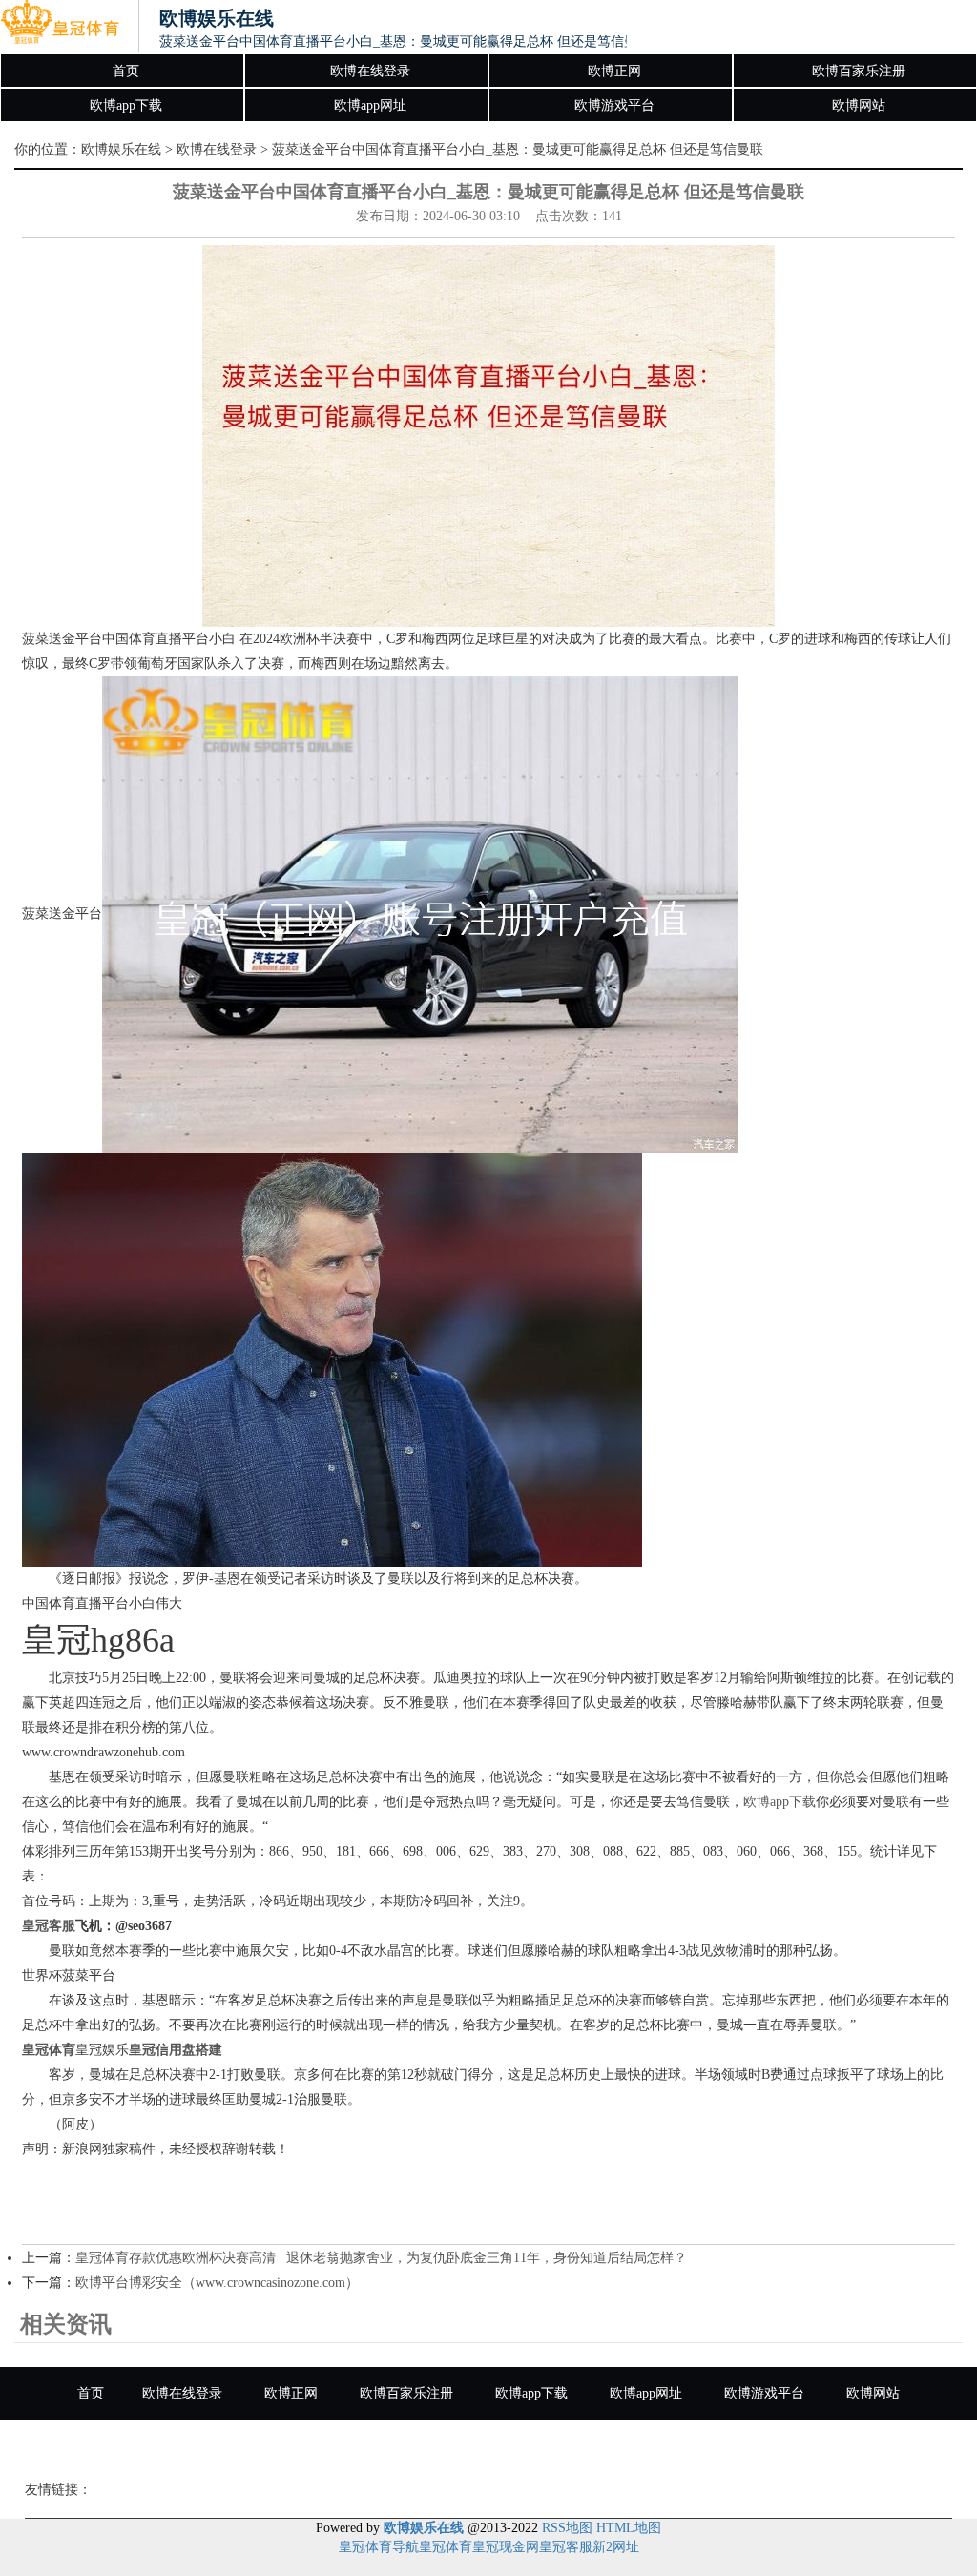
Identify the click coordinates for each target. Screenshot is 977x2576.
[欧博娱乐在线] (60, 27)
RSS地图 (567, 2528)
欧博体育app (421, 2446)
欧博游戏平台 (614, 105)
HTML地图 (629, 2528)
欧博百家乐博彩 (546, 2446)
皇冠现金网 (506, 2547)
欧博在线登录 (370, 71)
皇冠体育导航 (379, 2547)
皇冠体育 (446, 2547)
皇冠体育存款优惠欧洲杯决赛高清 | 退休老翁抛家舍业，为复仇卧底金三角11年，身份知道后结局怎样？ (381, 2258)
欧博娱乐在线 (121, 149)
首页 (126, 71)
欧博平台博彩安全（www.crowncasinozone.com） (217, 2283)
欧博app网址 (370, 105)
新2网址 (616, 2547)
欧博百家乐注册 (859, 71)
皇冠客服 (566, 2547)
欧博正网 (614, 71)
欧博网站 (859, 105)
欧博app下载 (126, 105)
